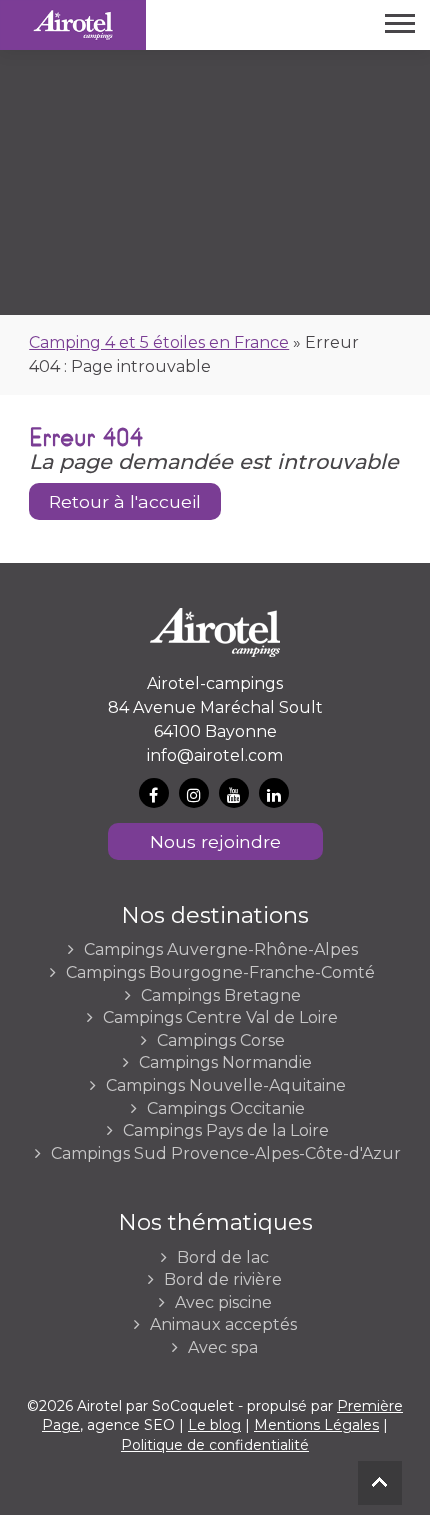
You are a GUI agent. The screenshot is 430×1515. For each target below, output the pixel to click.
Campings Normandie (225, 1063)
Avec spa (223, 1348)
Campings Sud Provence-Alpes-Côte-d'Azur (226, 1154)
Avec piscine (223, 1303)
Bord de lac (223, 1258)
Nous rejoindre (215, 841)
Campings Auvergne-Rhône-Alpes (221, 950)
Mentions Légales (316, 1425)
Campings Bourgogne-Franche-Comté (220, 973)
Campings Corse (221, 1041)
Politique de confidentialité (215, 1445)
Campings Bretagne (221, 996)
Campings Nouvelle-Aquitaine (226, 1086)
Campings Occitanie (226, 1109)
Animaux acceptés (223, 1325)
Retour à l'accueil (125, 501)
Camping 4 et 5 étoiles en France (159, 342)
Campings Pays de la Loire (226, 1131)
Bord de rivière (223, 1280)
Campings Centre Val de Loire (220, 1018)
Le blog (214, 1425)
